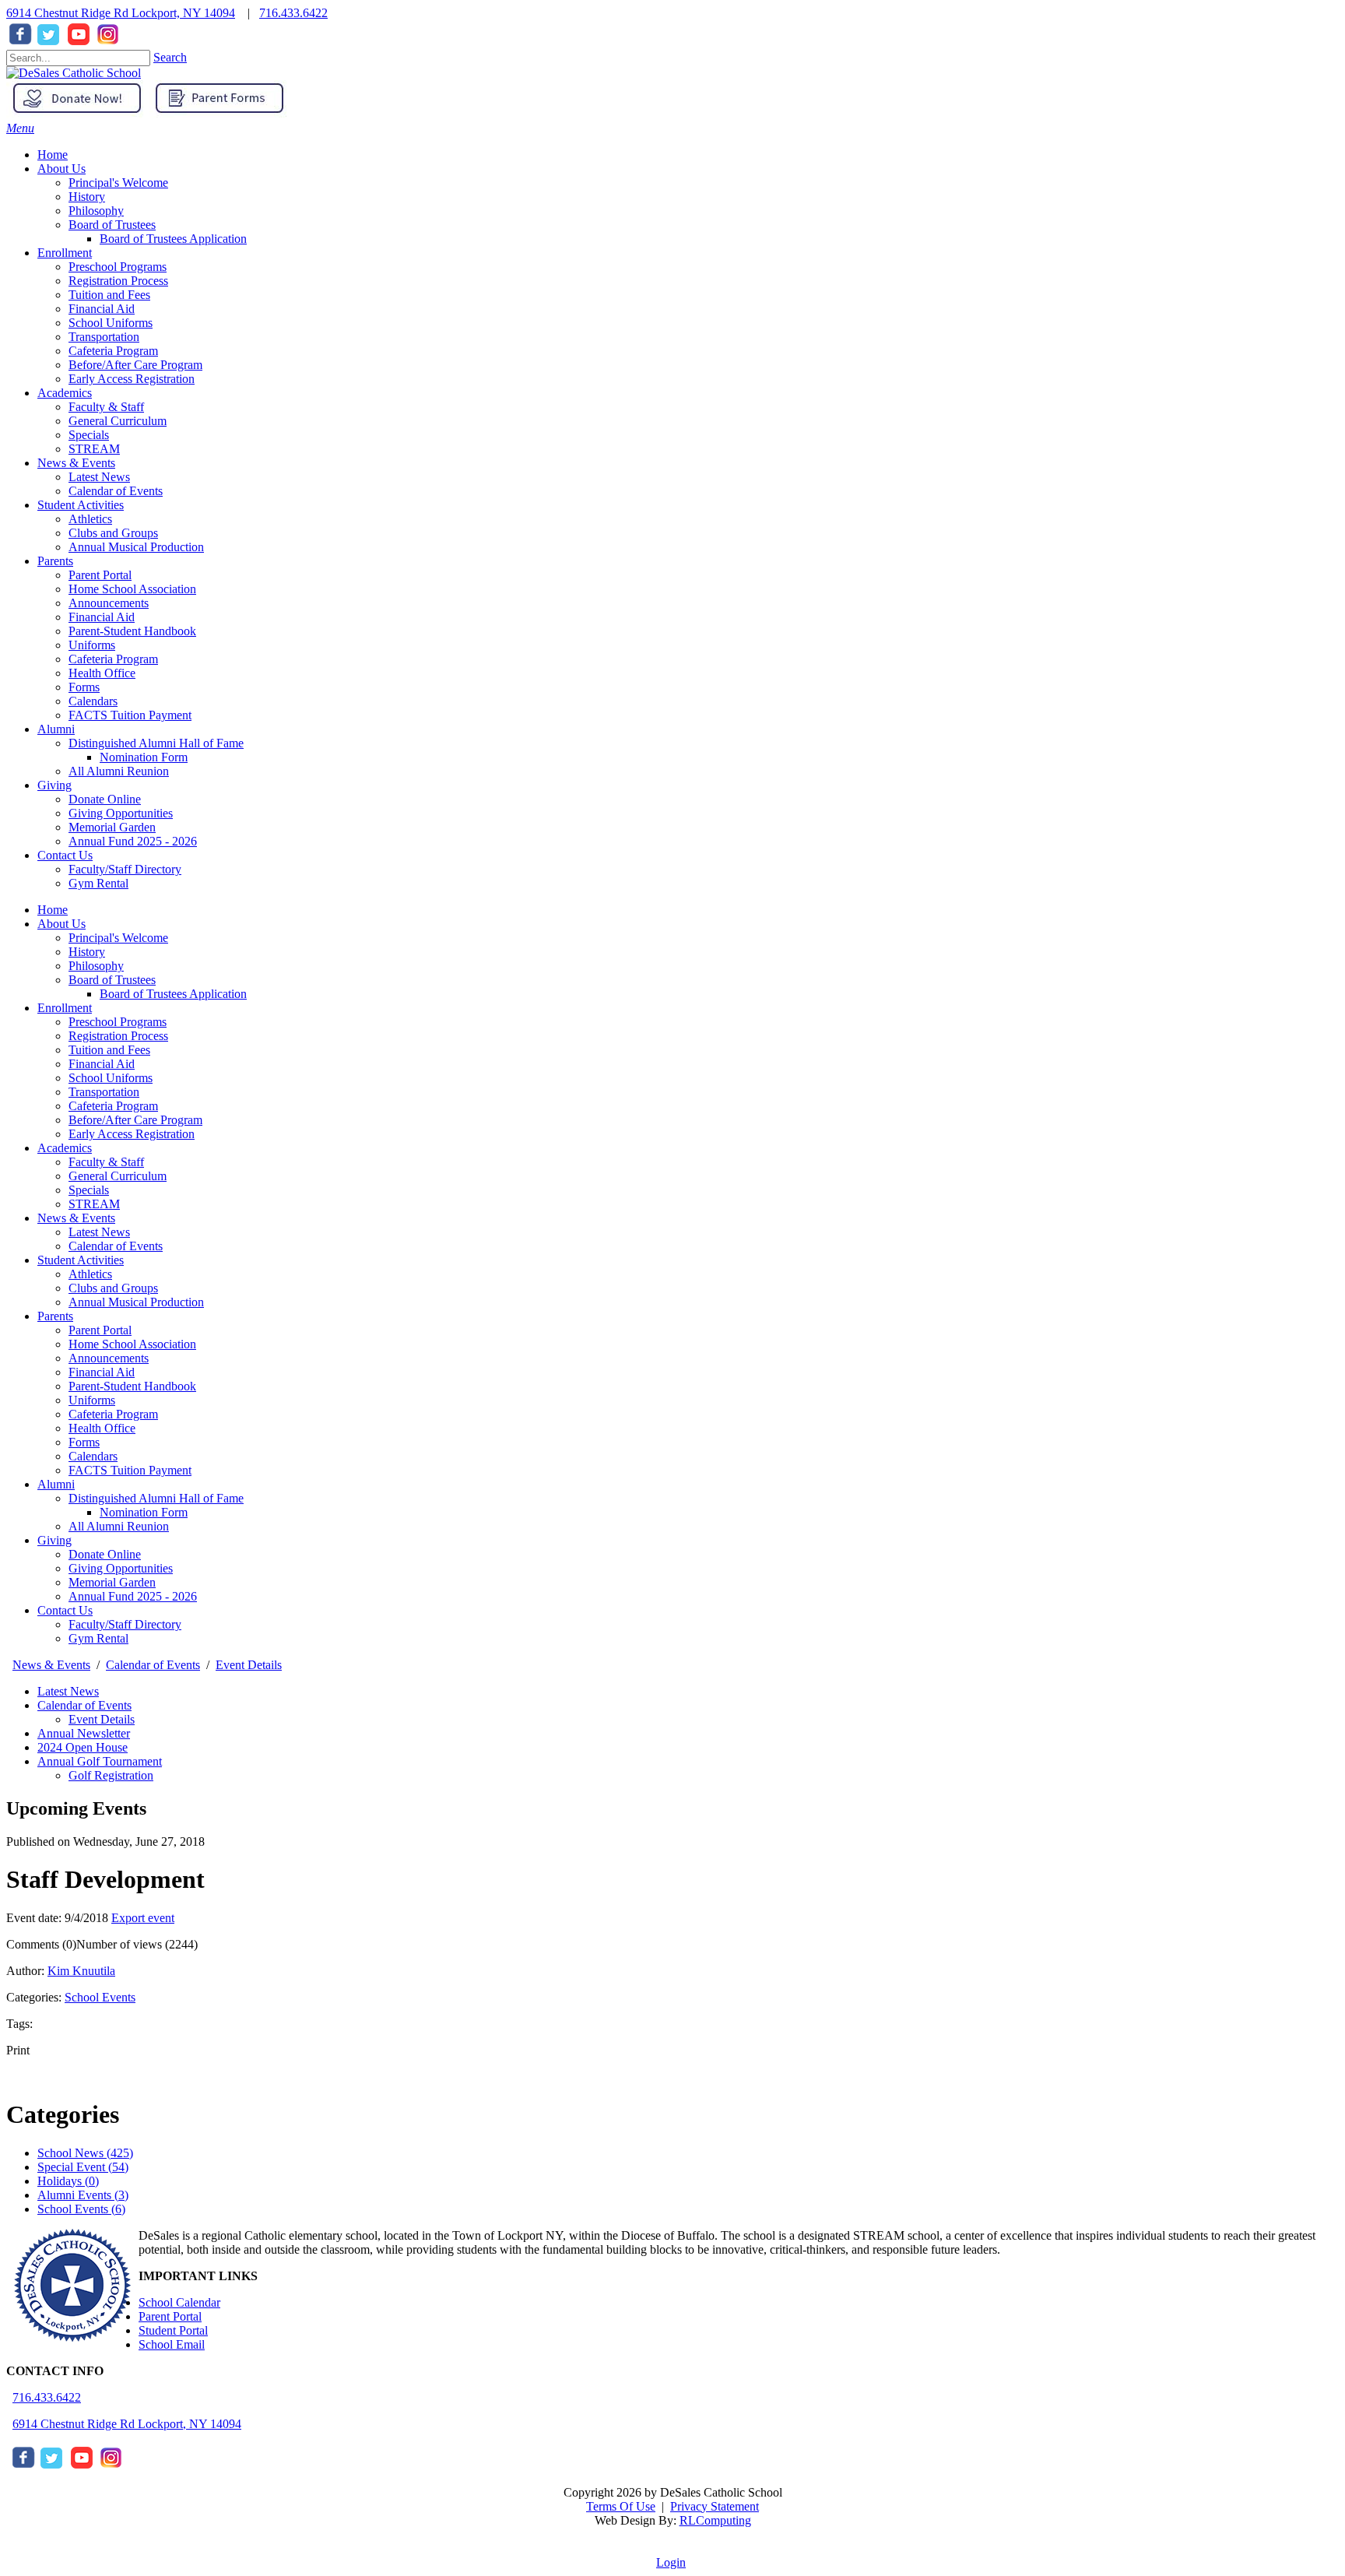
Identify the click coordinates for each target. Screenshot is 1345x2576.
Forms (84, 1442)
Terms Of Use (621, 2506)
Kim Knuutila (81, 1971)
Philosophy (96, 966)
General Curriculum (118, 1176)
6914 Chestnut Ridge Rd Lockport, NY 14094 (121, 13)
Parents (55, 1316)
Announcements (109, 1358)
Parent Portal (100, 1330)
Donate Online (105, 1554)
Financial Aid (102, 1064)
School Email (172, 2344)
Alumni (56, 1484)
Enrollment (65, 1008)
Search (170, 57)
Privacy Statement (715, 2506)
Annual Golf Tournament (100, 1761)
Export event (143, 1918)
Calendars (93, 1456)
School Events (100, 1997)
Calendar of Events (116, 1246)
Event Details (102, 1719)
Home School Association (132, 1344)
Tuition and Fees (109, 1050)
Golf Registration (111, 1775)
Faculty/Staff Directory (125, 1624)
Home (53, 910)
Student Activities (81, 1260)
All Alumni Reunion (119, 1526)
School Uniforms (111, 1078)
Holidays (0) (68, 2181)
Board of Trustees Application (173, 994)
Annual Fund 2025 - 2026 (133, 1596)
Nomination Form (144, 1512)
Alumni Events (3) (83, 2195)
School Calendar (179, 2302)
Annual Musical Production (136, 1302)
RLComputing (715, 2520)
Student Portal (173, 2330)
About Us (61, 924)
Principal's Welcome (118, 938)
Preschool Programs (118, 1022)
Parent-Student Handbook (132, 1386)
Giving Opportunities (121, 1568)
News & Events (76, 1218)
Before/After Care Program (135, 1120)
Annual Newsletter (84, 1733)
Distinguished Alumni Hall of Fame (156, 1498)
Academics (65, 1148)
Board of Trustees (112, 980)
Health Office (102, 1428)
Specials (89, 1190)
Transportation (104, 1092)
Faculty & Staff (106, 1162)
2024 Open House (83, 1747)
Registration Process (118, 1036)
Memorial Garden (112, 1582)
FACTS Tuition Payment (130, 1470)
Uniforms (92, 1400)
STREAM (94, 1204)
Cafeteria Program (113, 1106)
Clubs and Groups (113, 1288)
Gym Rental (98, 1638)
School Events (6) (81, 2209)
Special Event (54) (83, 2167)
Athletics (90, 1274)
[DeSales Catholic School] (74, 73)
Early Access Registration (132, 1134)
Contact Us (65, 1610)
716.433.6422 (293, 13)
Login (671, 2562)
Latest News (99, 1232)
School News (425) (85, 2153)
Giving (54, 1540)
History (87, 952)
